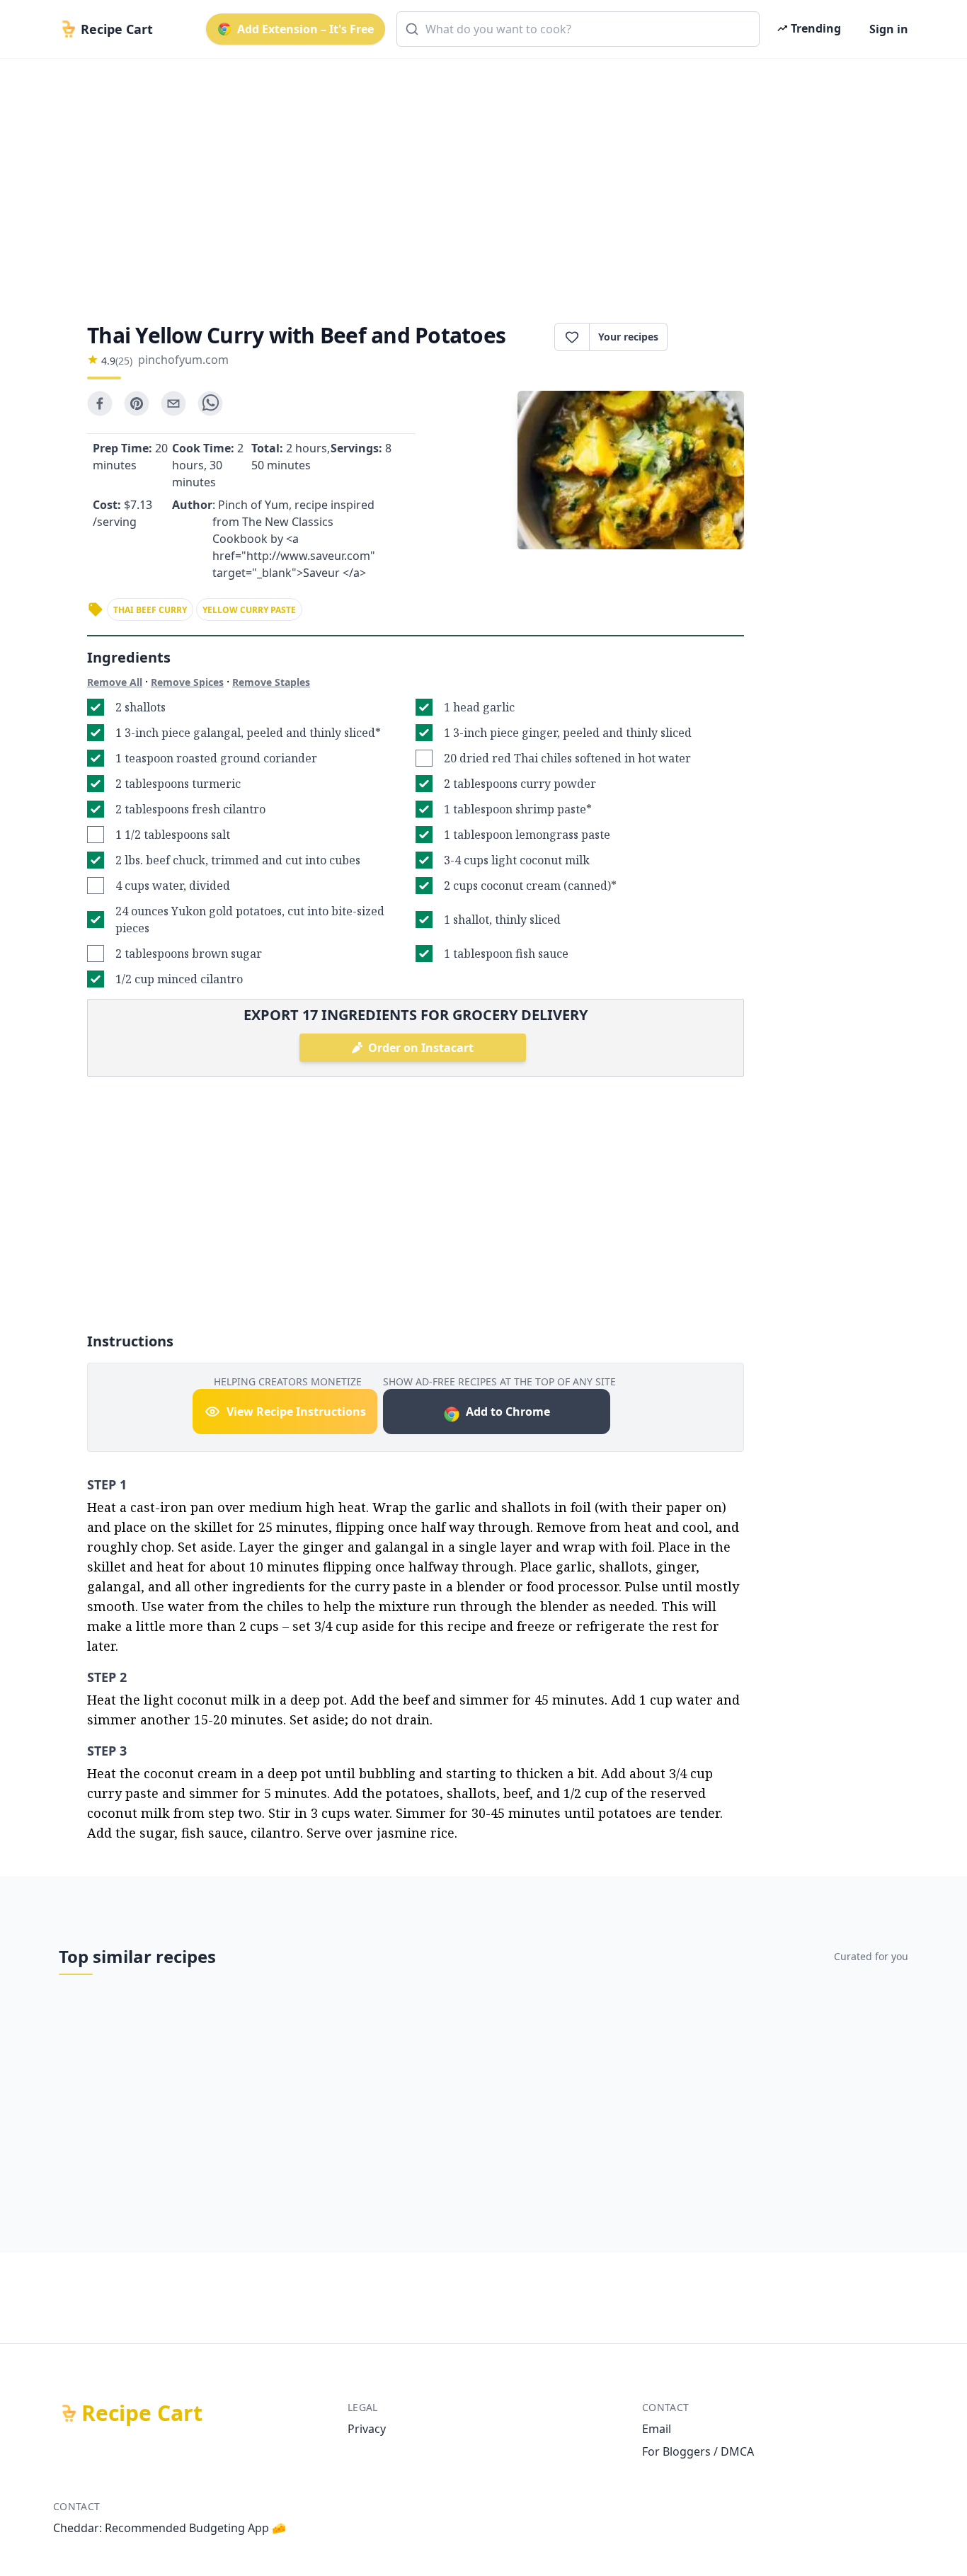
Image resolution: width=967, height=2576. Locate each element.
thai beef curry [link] (150, 610)
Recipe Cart (142, 2413)
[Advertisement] (478, 178)
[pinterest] (137, 403)
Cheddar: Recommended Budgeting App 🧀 (170, 2528)
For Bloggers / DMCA (698, 2451)
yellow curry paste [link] (249, 610)
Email (657, 2429)
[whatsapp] (210, 403)
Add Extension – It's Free (305, 29)
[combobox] (578, 29)
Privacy (367, 2429)
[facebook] (100, 403)
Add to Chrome (508, 1412)
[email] (173, 403)
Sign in (889, 29)
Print (713, 337)
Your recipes (628, 337)
